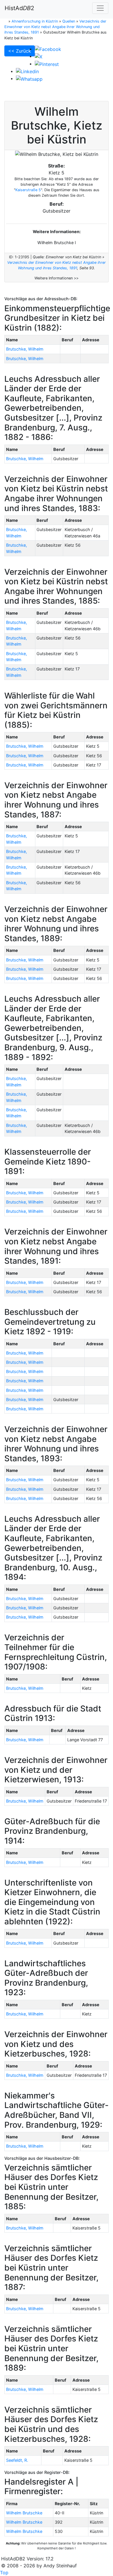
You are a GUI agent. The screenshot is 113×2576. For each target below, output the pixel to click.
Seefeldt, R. (17, 2460)
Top (4, 2573)
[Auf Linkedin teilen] (27, 71)
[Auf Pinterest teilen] (47, 64)
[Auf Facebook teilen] (48, 49)
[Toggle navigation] (100, 8)
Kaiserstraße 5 (28, 190)
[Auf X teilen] (39, 56)
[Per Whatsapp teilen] (29, 78)
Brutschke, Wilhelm (25, 349)
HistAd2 (19, 8)
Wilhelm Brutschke (24, 2513)
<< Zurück (20, 51)
